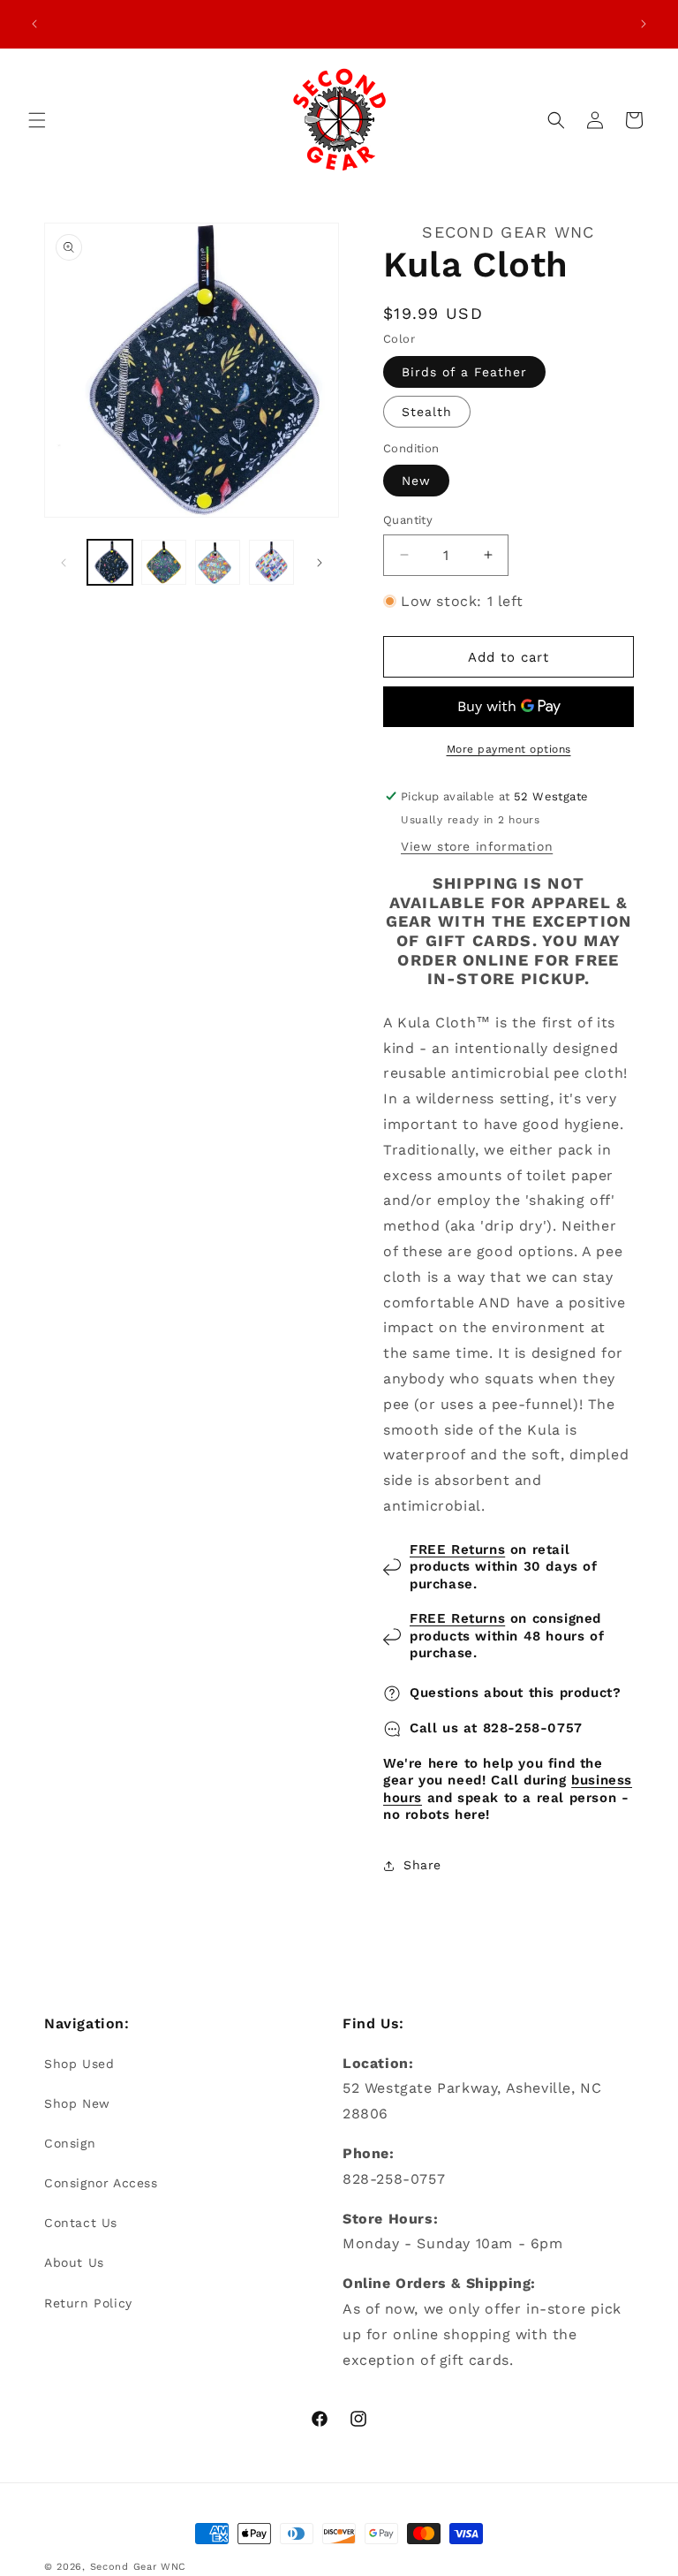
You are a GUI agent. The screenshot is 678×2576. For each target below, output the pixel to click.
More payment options (509, 749)
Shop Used (79, 2064)
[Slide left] (64, 563)
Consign (70, 2143)
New (416, 481)
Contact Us (81, 2223)
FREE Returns (457, 1549)
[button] (37, 120)
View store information (477, 846)
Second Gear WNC (139, 2567)
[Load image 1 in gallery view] (110, 562)
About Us (74, 2262)
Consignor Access (101, 2183)
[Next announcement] (644, 24)
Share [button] (422, 1865)
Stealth (427, 412)
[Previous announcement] (34, 24)
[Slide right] (320, 563)
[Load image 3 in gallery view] (218, 562)
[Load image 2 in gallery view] (164, 562)
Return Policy (88, 2303)
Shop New (77, 2103)
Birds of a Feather (464, 372)
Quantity (408, 520)
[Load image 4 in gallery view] (271, 562)
